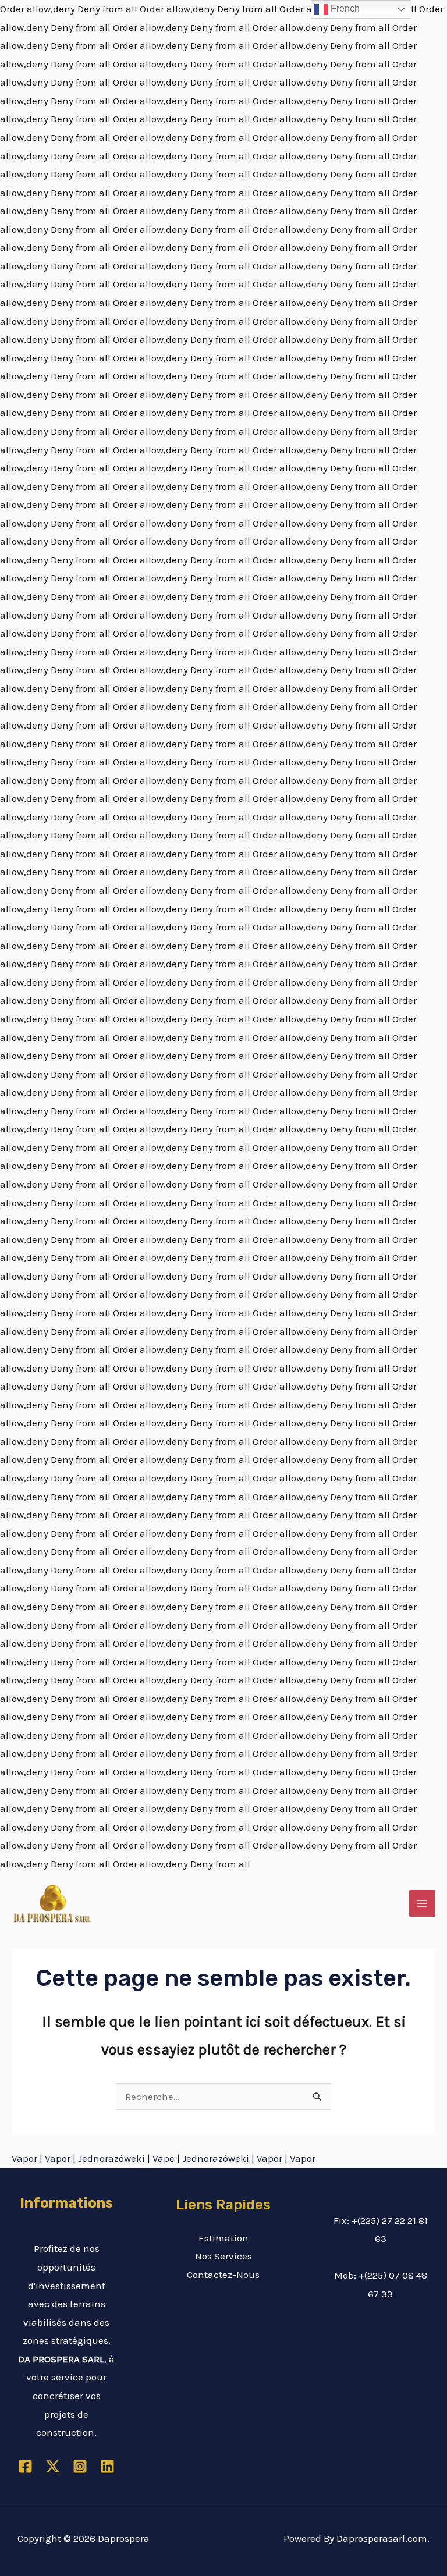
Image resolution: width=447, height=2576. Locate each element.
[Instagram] (80, 2466)
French (344, 8)
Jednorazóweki (111, 2158)
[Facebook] (25, 2466)
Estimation (223, 2238)
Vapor (24, 2158)
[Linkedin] (107, 2466)
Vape (164, 2158)
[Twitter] (53, 2466)
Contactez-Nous (223, 2275)
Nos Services (223, 2256)
